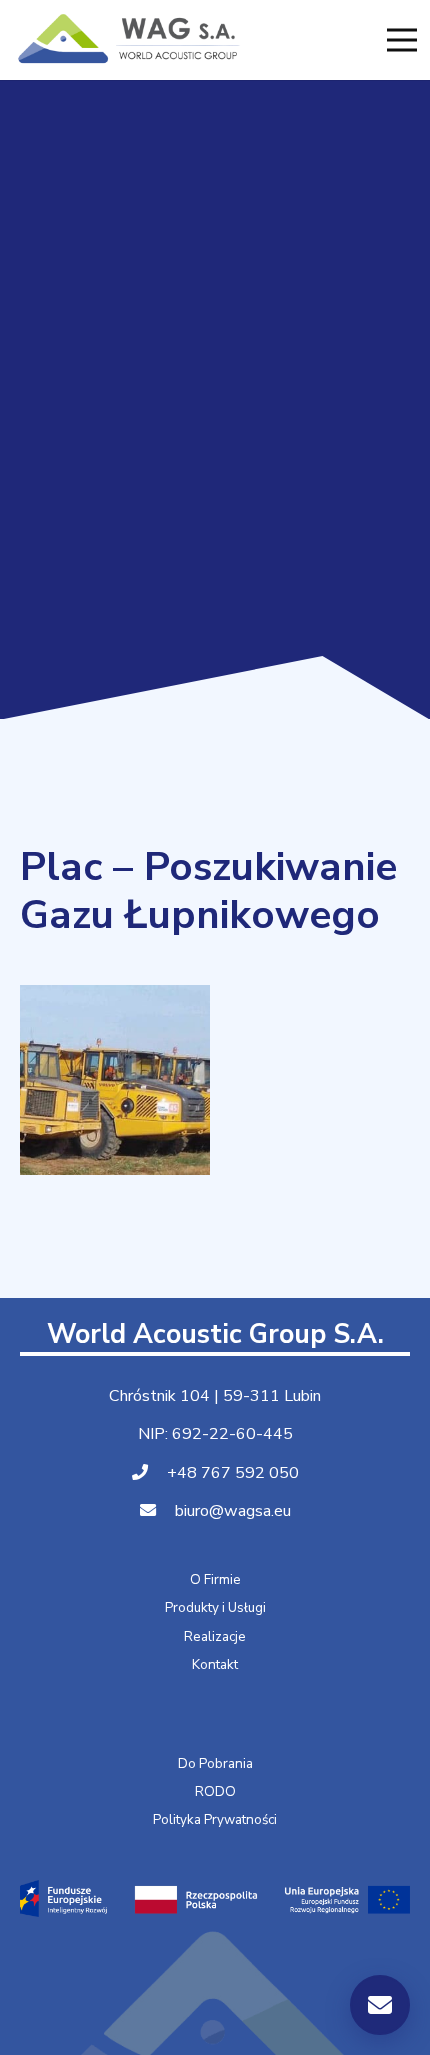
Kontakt (215, 1664)
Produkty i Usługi (215, 1607)
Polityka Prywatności (215, 1819)
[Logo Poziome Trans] (127, 40)
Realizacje (215, 1636)
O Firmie (215, 1579)
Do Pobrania (215, 1763)
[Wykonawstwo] (115, 1080)
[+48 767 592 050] (149, 1473)
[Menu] (401, 40)
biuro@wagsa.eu (233, 1511)
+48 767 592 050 (233, 1473)
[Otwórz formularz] (380, 2005)
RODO (215, 1791)
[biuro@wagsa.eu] (157, 1511)
